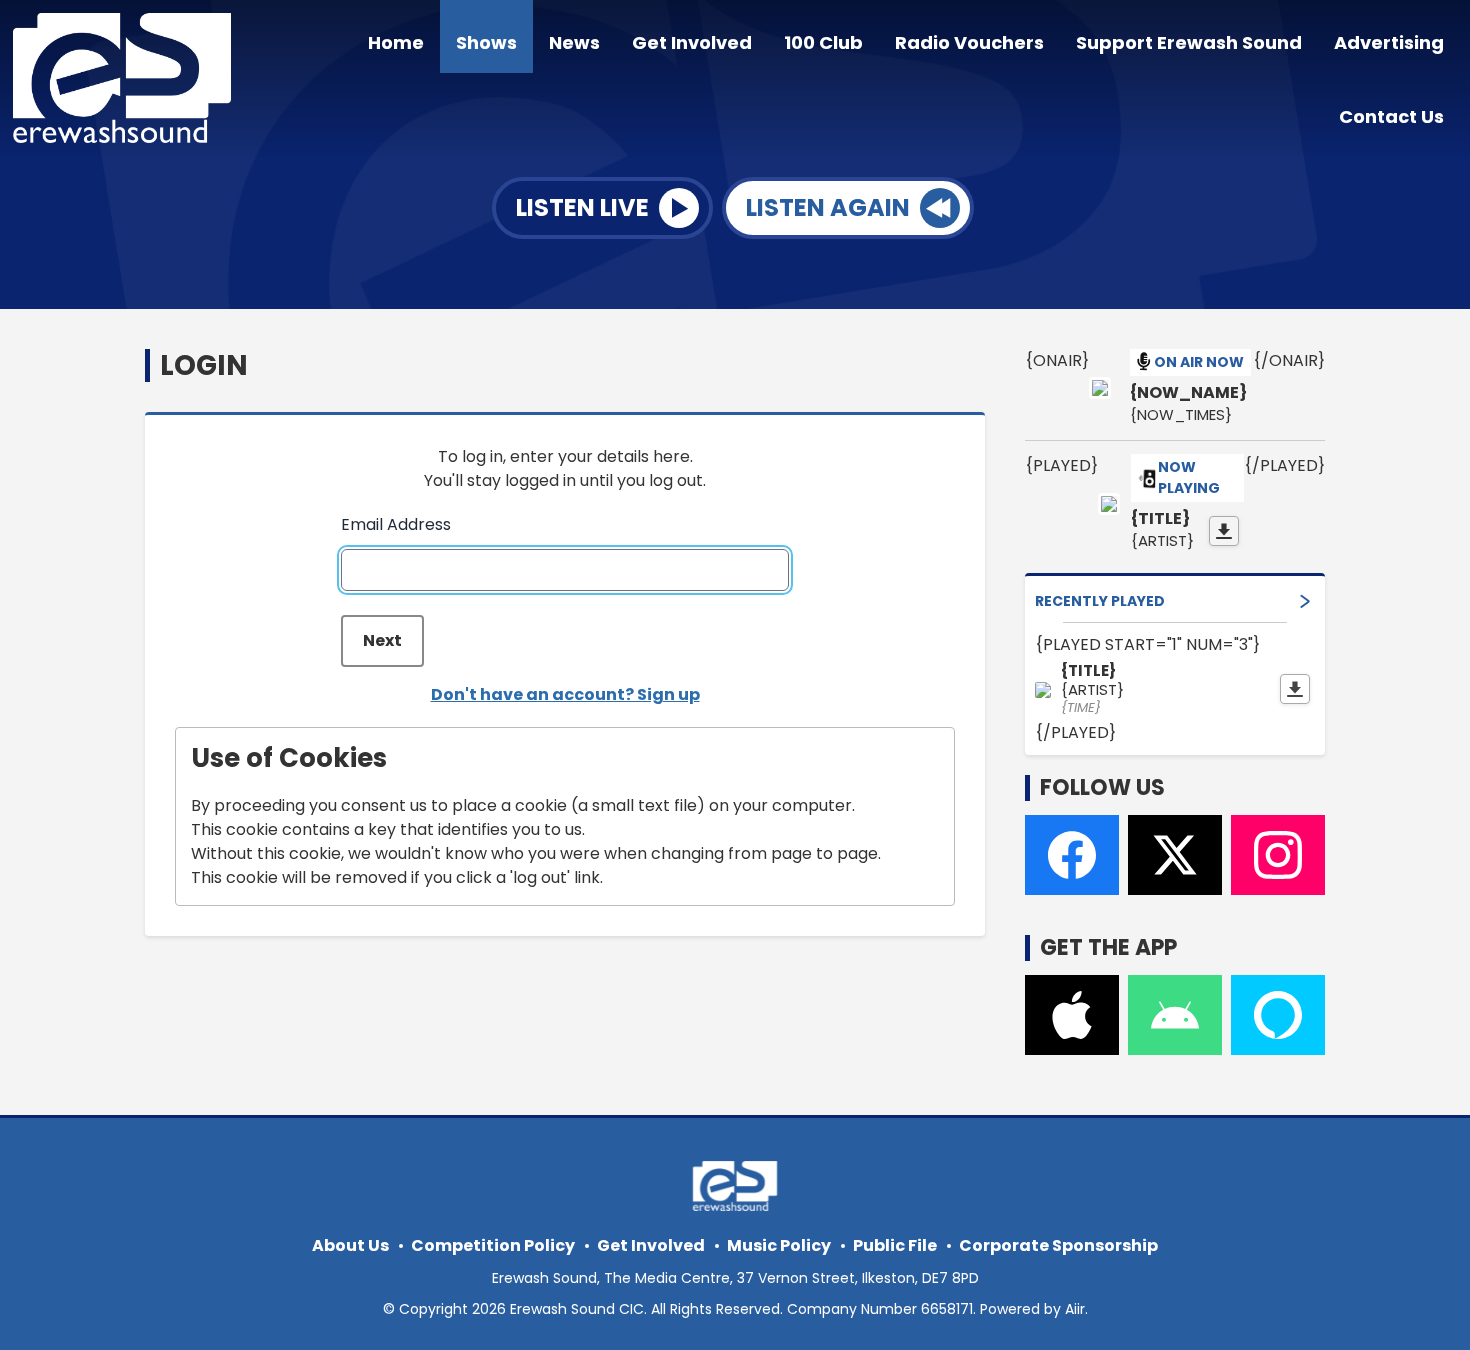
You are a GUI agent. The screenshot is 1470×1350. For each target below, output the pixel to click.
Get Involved (692, 42)
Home (396, 42)
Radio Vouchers (969, 42)
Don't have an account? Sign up (565, 694)
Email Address (396, 524)
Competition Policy (493, 1245)
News (574, 42)
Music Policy (779, 1245)
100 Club (823, 42)
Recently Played (1100, 601)
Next (382, 640)
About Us (350, 1245)
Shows (486, 42)
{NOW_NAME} (1188, 393)
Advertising (1389, 42)
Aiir (1075, 1309)
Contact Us (1391, 116)
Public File (895, 1245)
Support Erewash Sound (1189, 42)
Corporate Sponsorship (1058, 1245)
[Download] (1224, 531)
